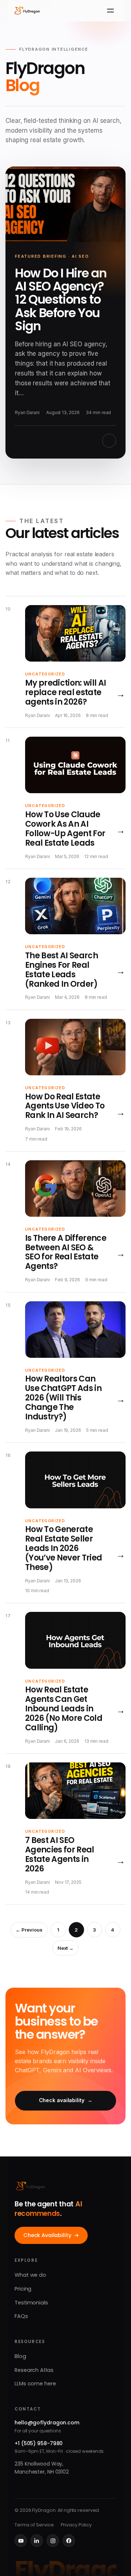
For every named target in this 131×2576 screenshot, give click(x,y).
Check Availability (47, 2235)
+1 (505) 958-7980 (39, 2443)
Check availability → (66, 2100)
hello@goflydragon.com (47, 2423)
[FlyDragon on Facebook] (69, 2541)
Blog (20, 2356)
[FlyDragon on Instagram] (53, 2541)
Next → (65, 1948)
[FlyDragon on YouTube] (21, 2541)
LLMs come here (35, 2384)
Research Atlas (34, 2370)
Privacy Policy (76, 2525)
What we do (30, 2275)
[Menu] (110, 11)
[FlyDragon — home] (27, 11)
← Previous (29, 1930)
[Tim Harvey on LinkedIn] (37, 2541)
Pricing (23, 2289)
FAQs (21, 2316)
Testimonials (31, 2303)
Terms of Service (34, 2525)
